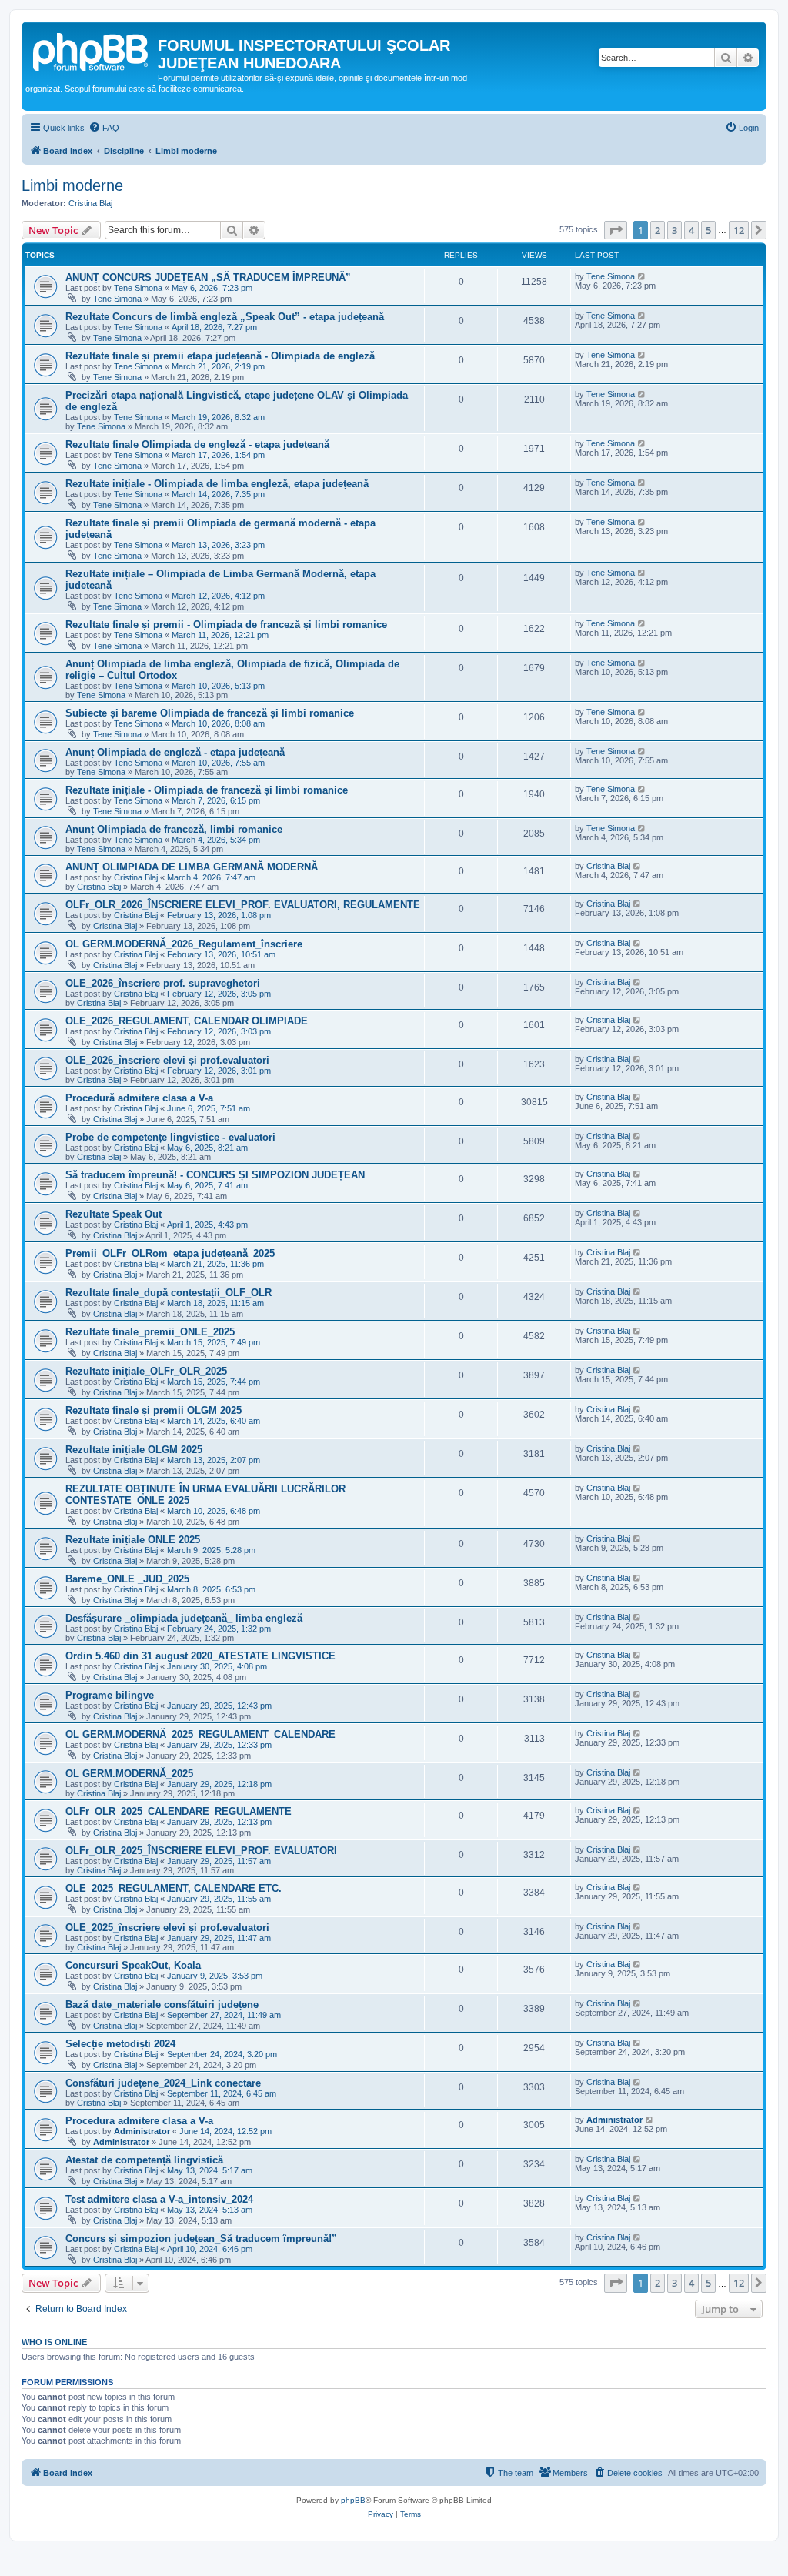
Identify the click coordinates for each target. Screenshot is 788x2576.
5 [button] (708, 230)
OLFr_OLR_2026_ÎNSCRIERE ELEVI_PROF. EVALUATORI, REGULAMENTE (243, 905)
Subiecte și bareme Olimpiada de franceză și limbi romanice (210, 713)
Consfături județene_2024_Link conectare (163, 2083)
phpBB (353, 2500)
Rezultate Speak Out (114, 1214)
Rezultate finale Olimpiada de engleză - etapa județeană (197, 444)
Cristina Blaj (90, 203)
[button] (616, 230)
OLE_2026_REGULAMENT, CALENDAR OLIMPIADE (187, 1021)
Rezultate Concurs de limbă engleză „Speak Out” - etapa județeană (225, 317)
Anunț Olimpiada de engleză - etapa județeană (175, 752)
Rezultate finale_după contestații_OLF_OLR (169, 1293)
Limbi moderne (72, 185)
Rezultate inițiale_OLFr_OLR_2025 (146, 1371)
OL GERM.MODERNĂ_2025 (129, 1774)
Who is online (54, 2342)
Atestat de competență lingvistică (144, 2160)
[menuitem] (104, 128)
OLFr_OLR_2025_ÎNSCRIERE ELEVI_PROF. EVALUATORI (201, 1851)
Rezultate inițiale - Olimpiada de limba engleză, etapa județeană (217, 484)
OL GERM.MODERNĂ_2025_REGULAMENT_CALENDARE (200, 1734)
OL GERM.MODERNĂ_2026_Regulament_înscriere (184, 944)
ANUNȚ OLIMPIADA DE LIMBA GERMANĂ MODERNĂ (192, 867)
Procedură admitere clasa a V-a (139, 1098)
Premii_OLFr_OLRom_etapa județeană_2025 (170, 1253)
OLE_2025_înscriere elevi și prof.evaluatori (167, 1928)
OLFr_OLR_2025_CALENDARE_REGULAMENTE (179, 1811)
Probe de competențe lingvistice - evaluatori (170, 1137)
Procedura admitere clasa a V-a (139, 2121)
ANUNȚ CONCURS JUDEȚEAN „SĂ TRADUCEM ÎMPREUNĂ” (208, 277)
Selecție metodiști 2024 (120, 2044)
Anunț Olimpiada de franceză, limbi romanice (174, 829)
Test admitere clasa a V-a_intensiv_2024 (159, 2199)
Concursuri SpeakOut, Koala (133, 1965)
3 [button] (674, 230)
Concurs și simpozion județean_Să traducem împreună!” (201, 2239)
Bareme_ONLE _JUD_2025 (127, 1579)
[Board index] (92, 50)
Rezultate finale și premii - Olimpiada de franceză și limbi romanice (226, 625)
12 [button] (739, 230)
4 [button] (691, 230)
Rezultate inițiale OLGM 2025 (134, 1450)
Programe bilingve (110, 1695)
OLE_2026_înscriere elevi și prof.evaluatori (167, 1060)
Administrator (142, 2131)
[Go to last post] (642, 276)
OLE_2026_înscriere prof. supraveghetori (163, 983)
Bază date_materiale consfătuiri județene (162, 2005)
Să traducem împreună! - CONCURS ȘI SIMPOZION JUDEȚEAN (215, 1175)
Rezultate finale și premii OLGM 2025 (154, 1410)
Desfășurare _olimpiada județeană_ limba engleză (184, 1618)
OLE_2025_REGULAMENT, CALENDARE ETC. (174, 1888)
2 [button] (658, 230)
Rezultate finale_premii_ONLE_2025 (150, 1332)
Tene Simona (138, 288)
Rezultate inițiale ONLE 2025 (133, 1540)
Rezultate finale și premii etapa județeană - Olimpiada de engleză (220, 356)
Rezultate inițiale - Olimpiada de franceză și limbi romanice (207, 790)
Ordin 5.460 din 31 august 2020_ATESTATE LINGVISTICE (200, 1656)
